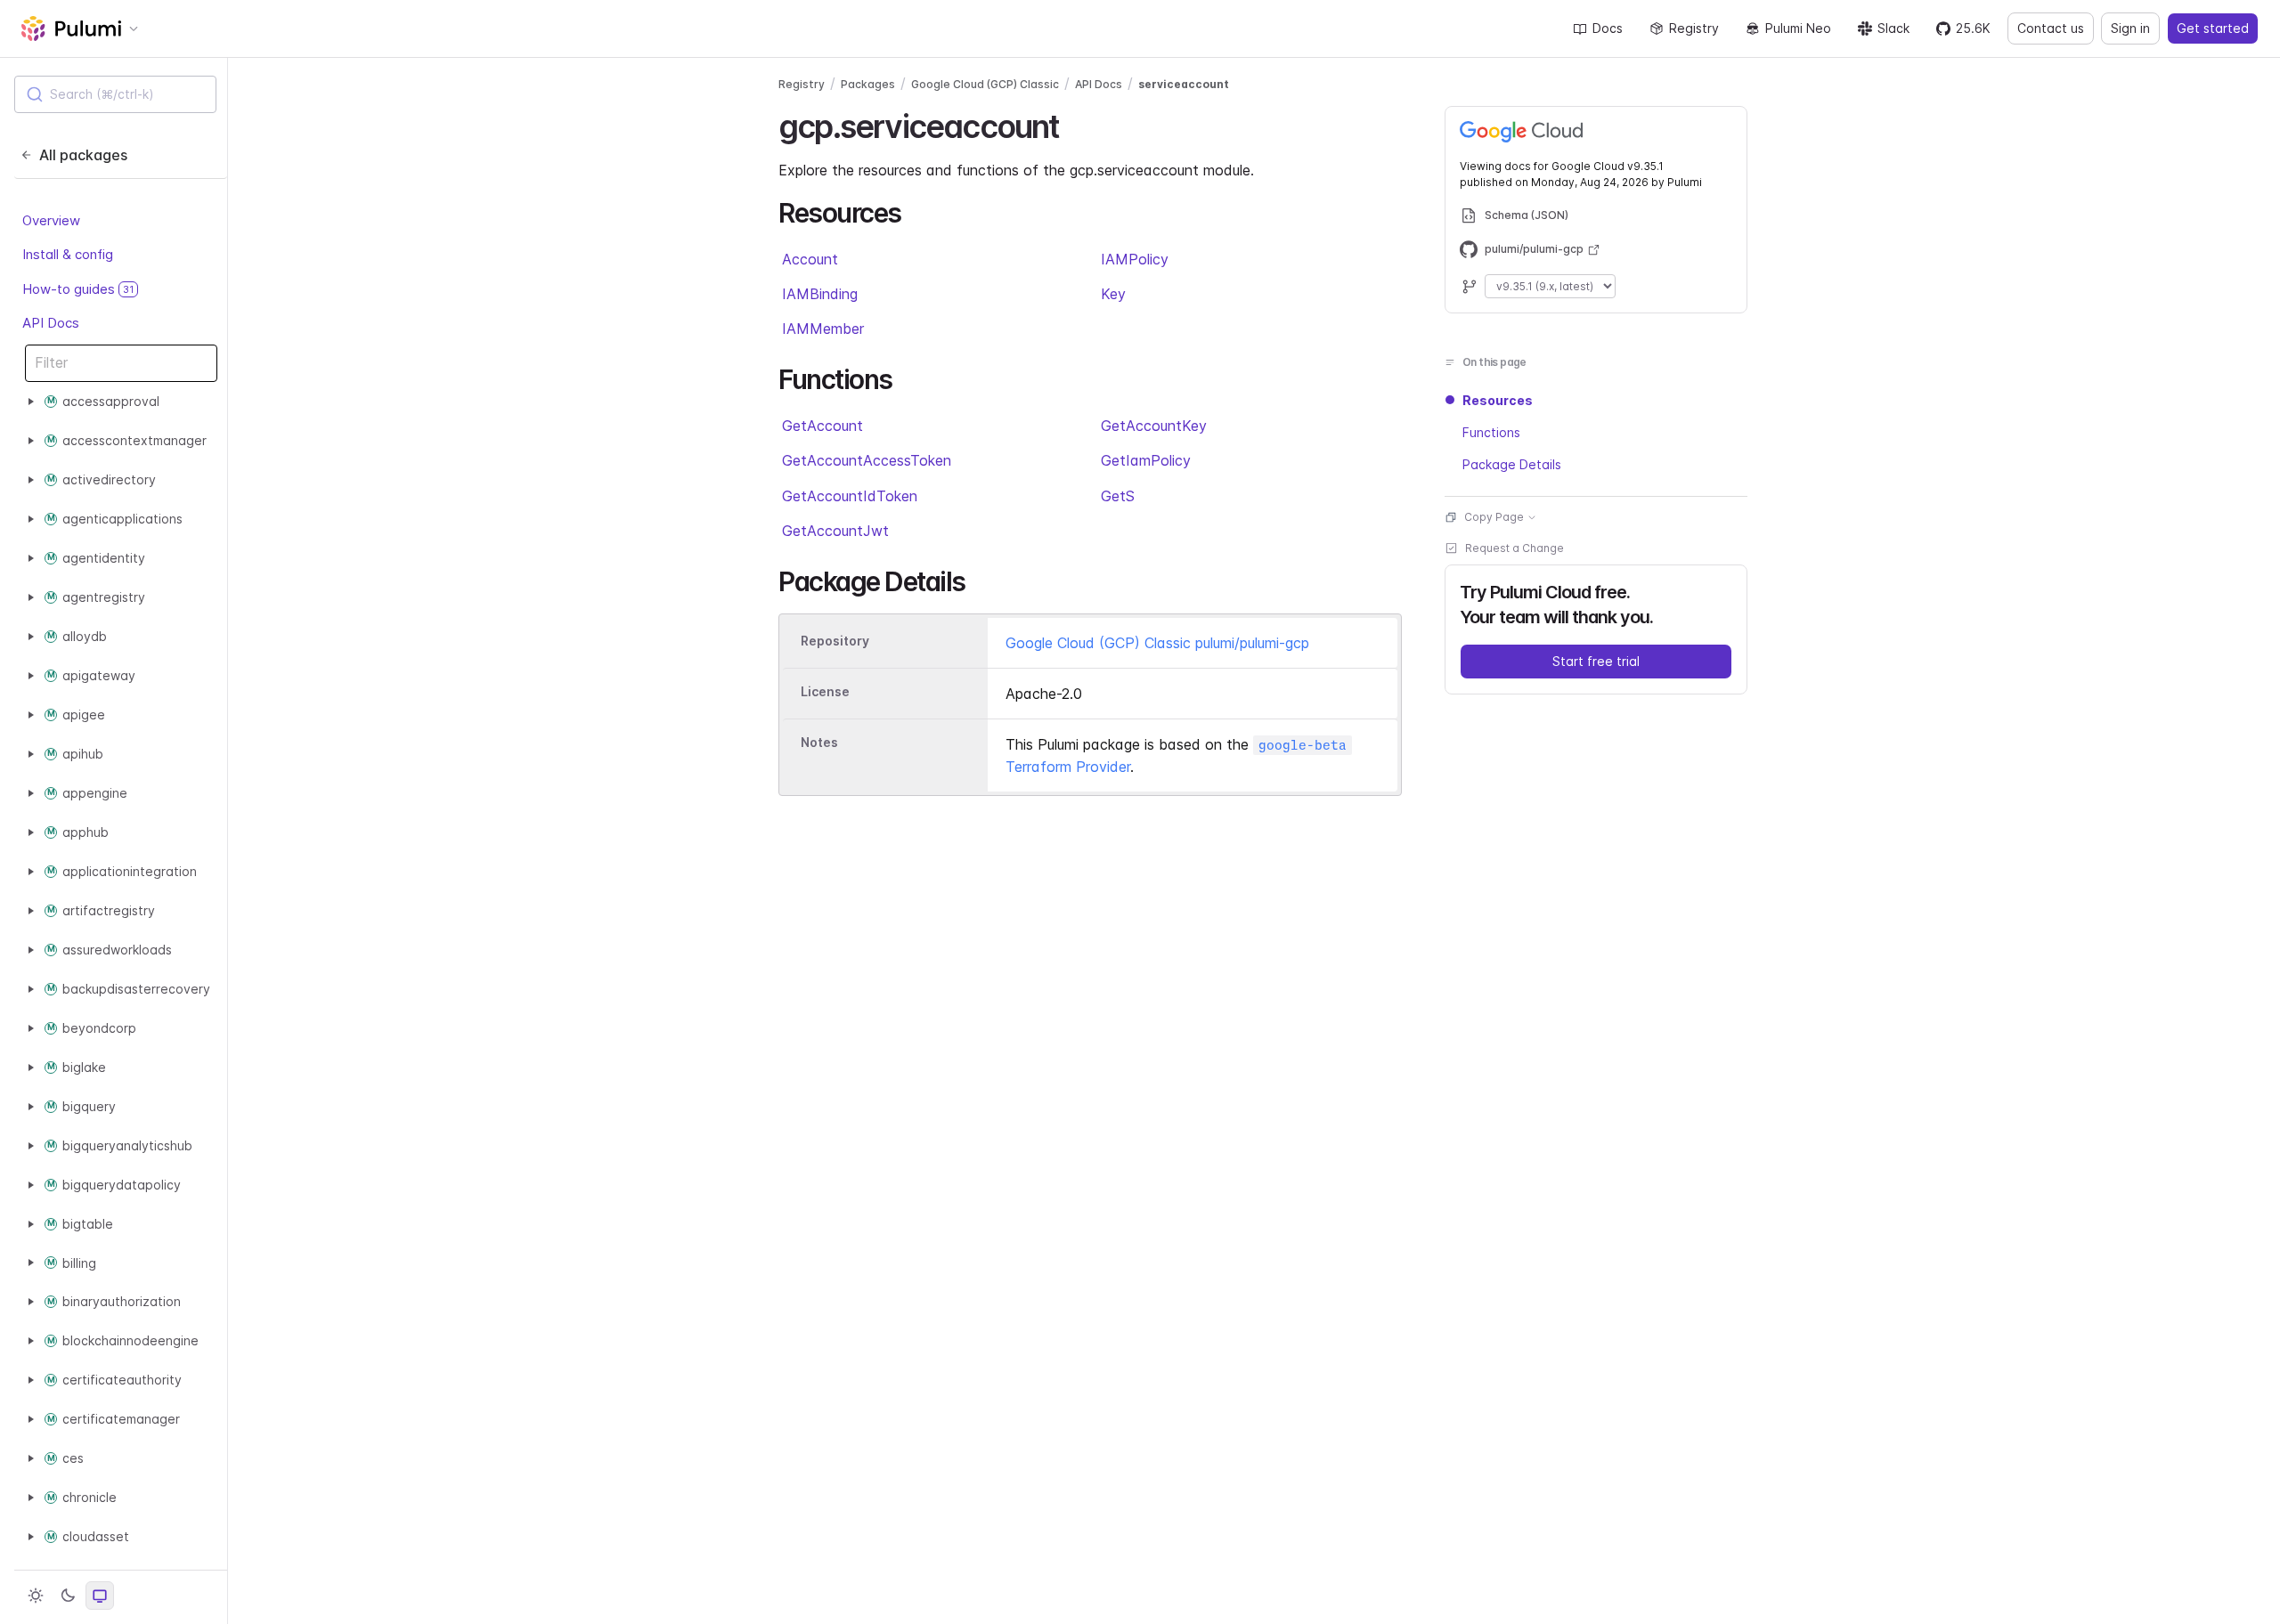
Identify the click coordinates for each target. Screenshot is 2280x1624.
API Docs (51, 323)
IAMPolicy (1135, 259)
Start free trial (1596, 661)
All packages (83, 155)
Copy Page (1494, 517)
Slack (1893, 28)
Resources (1498, 400)
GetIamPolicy (1146, 460)
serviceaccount (1184, 84)
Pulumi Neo (1798, 28)
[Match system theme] (100, 1596)
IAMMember (823, 329)
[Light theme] (36, 1596)
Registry (1694, 28)
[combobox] (115, 94)
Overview (51, 220)
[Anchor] (1075, 124)
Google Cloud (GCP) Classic (985, 84)
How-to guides (78, 289)
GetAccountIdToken (850, 496)
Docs (1608, 28)
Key (1113, 294)
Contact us (2051, 28)
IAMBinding (820, 294)
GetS (1118, 496)
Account (810, 259)
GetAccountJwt (835, 531)
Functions (1491, 432)
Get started (2213, 28)
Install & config (68, 254)
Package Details (1512, 464)
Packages (868, 84)
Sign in (2130, 28)
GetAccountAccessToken (867, 460)
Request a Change (1515, 548)
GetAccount (822, 426)
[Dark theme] (68, 1596)
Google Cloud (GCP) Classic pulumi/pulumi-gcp (1157, 643)
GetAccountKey (1154, 426)
